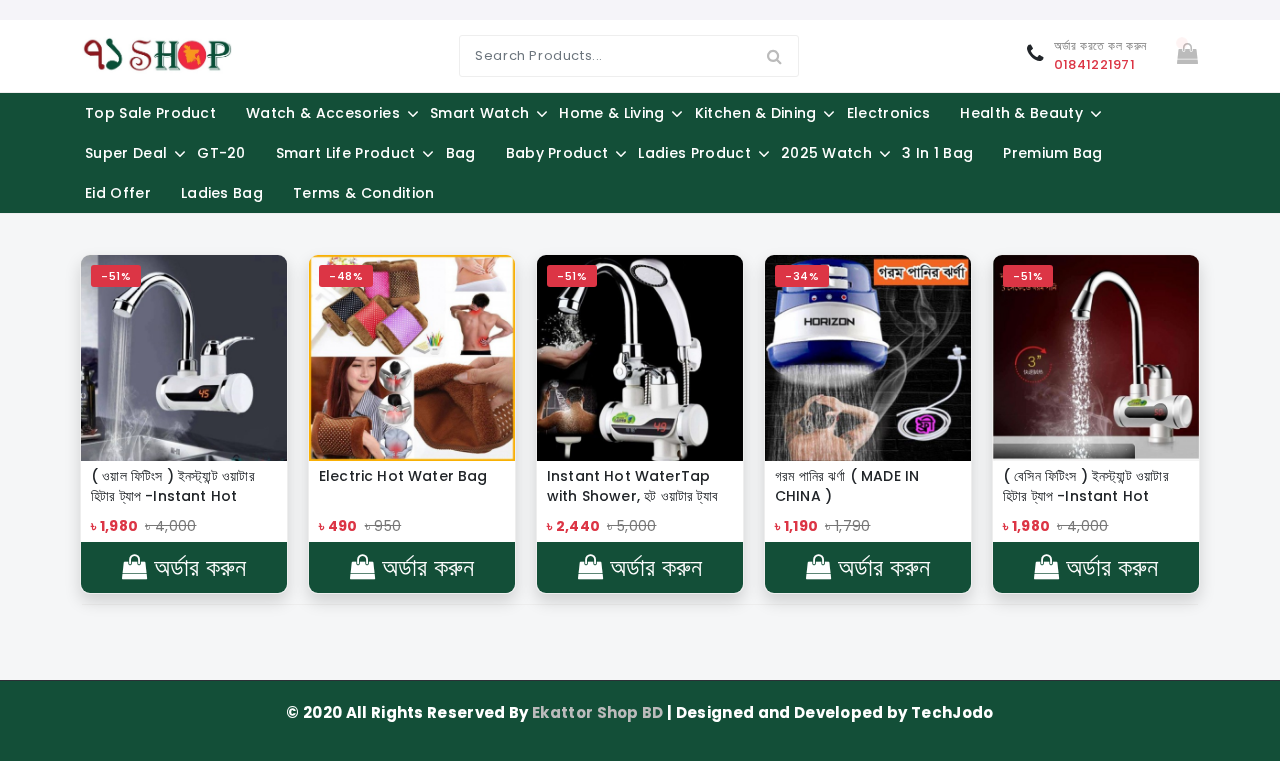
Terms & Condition (363, 193)
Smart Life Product (346, 153)
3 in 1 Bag (937, 153)
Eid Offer (118, 193)
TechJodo (952, 712)
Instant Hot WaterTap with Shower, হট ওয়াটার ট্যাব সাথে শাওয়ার (632, 486)
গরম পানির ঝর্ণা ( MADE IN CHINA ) (847, 486)
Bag (461, 153)
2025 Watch (826, 153)
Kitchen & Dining (756, 113)
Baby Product (557, 153)
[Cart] (1187, 55)
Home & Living (611, 113)
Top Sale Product (150, 113)
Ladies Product (694, 153)
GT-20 (221, 153)
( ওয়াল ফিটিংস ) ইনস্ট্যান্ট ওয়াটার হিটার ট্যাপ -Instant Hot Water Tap (173, 486)
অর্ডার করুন (196, 567)
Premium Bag (1053, 153)
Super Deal (126, 153)
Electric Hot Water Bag (403, 476)
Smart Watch (480, 113)
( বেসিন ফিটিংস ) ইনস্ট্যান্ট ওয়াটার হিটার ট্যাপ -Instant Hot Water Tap (1086, 486)
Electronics (889, 113)
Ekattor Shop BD (599, 712)
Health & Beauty (1021, 113)
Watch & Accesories (323, 113)
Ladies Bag (222, 193)
